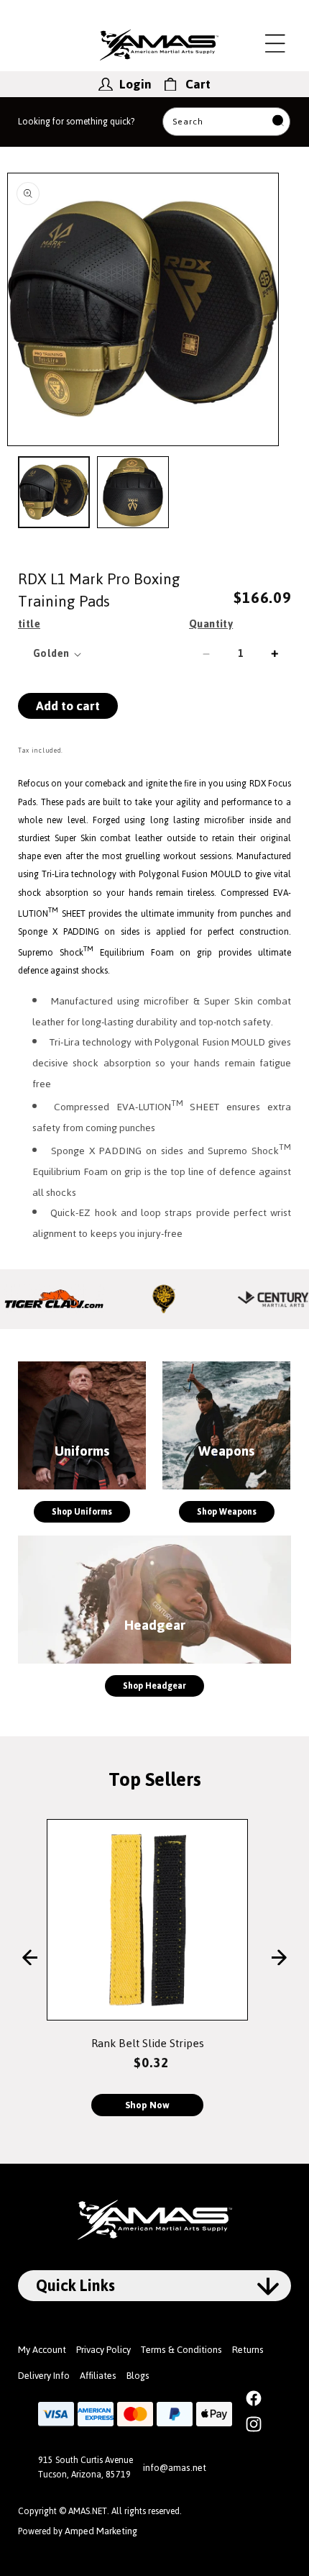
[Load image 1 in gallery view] (54, 492)
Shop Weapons (227, 1512)
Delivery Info (44, 2376)
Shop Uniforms (82, 1512)
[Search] (278, 122)
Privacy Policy (103, 2350)
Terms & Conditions (181, 2350)
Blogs (138, 2376)
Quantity (211, 624)
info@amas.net (175, 2468)
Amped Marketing (101, 2531)
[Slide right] (279, 1959)
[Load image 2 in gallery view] (133, 492)
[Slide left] (30, 1959)
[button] (275, 43)
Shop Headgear (154, 1686)
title (29, 624)
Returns (248, 2350)
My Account (42, 2350)
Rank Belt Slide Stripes (148, 2043)
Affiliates (98, 2376)
